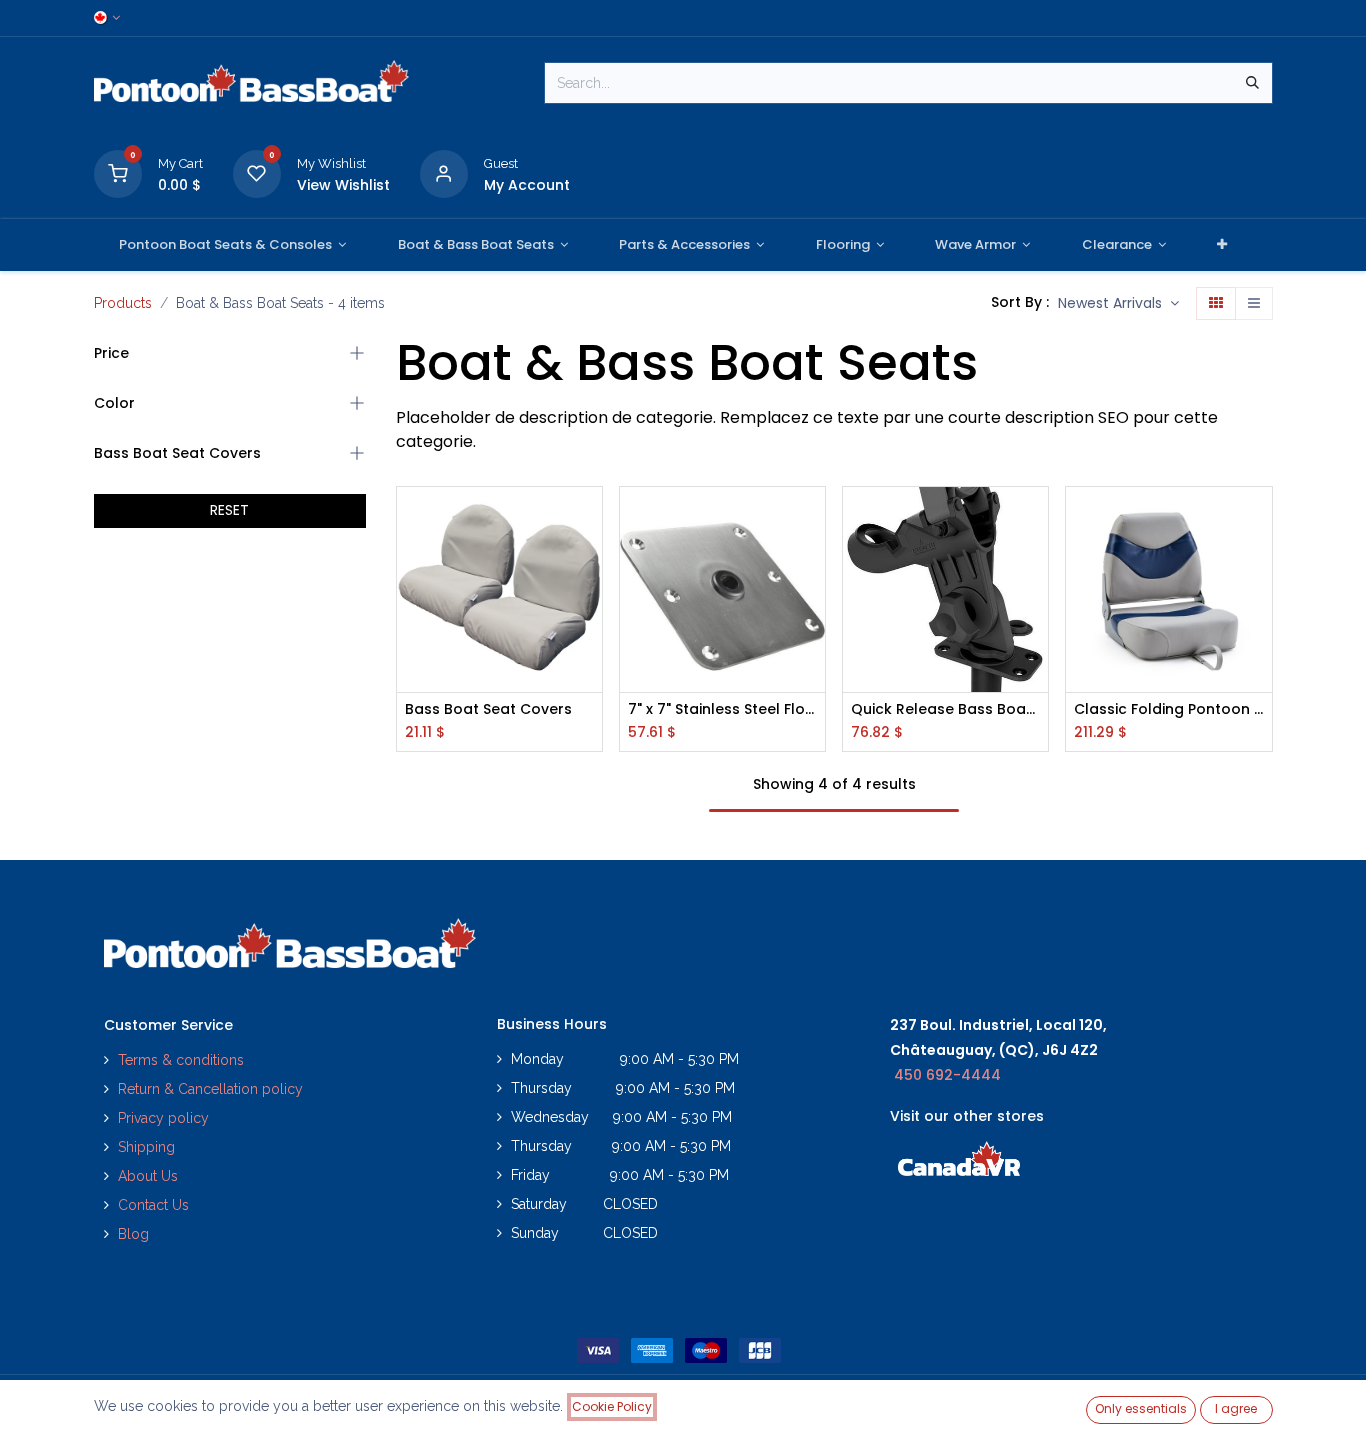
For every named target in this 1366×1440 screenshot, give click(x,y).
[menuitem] (233, 245)
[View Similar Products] (589, 654)
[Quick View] (589, 519)
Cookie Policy (612, 1406)
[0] (118, 172)
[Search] (1252, 83)
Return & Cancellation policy (210, 1089)
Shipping (146, 1147)
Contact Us (153, 1205)
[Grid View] (1216, 304)
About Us (148, 1176)
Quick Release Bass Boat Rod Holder (945, 709)
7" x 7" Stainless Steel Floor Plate (722, 709)
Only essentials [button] (1141, 1408)
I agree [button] (1236, 1408)
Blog (133, 1234)
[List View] (1254, 304)
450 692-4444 (947, 1075)
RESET (229, 510)
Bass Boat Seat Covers (488, 709)
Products (123, 303)
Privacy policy (165, 1118)
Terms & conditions (181, 1060)
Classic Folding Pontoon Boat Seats (1168, 709)
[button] (1118, 304)
